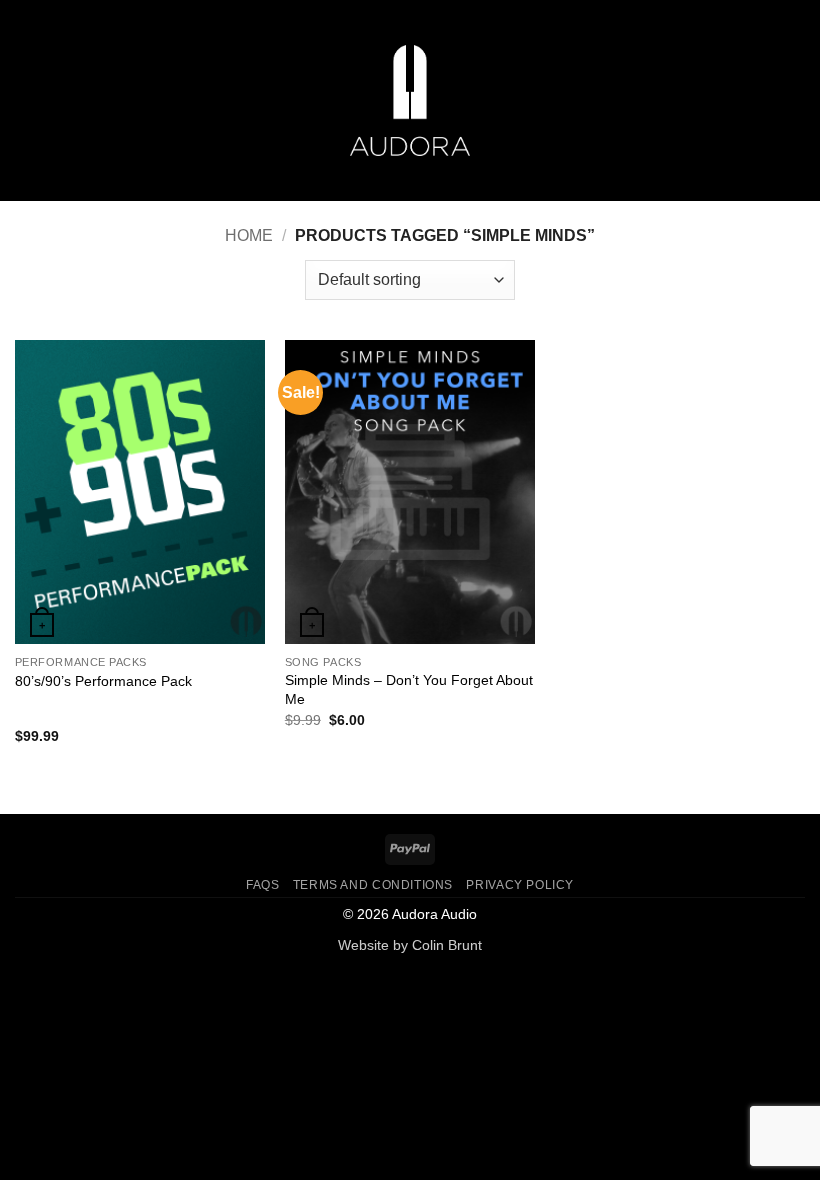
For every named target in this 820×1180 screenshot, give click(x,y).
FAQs (262, 885)
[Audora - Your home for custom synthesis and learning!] (410, 100)
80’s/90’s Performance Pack (103, 681)
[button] (27, 100)
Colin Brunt (447, 945)
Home (249, 235)
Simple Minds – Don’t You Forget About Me (409, 689)
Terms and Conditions (373, 885)
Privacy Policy (520, 885)
